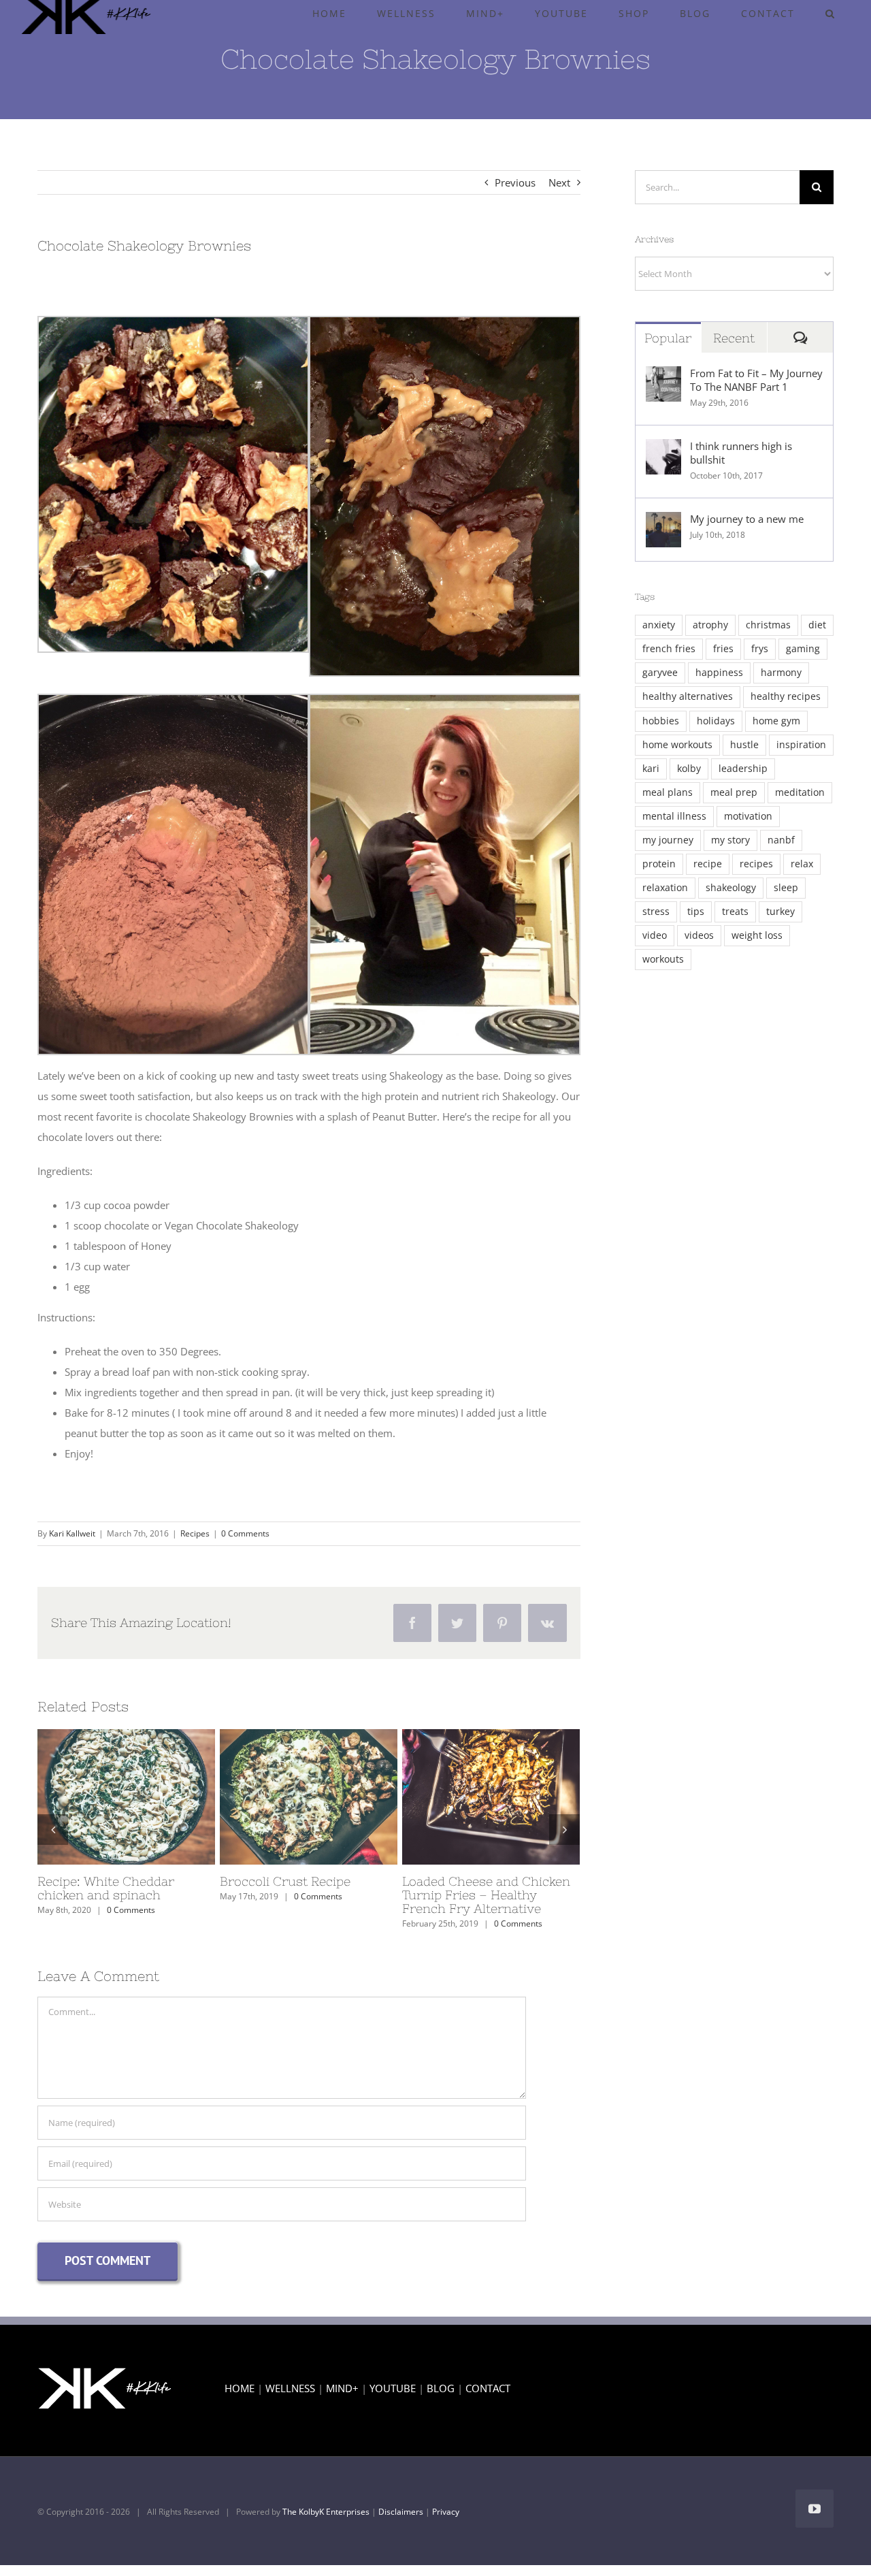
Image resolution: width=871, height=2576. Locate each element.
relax (802, 864)
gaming (803, 649)
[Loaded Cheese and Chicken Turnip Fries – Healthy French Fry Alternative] (491, 1797)
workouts (663, 959)
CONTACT (488, 2388)
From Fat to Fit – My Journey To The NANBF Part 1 (756, 380)
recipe (708, 864)
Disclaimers (401, 2512)
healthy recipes (786, 696)
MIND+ (342, 2388)
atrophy (710, 625)
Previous (515, 182)
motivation (748, 816)
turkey (780, 912)
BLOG (441, 2388)
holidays (716, 721)
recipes (756, 864)
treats (735, 912)
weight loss (757, 935)
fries (723, 649)
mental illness (674, 816)
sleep (786, 888)
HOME (240, 2388)
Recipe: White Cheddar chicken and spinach (101, 1797)
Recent (734, 338)
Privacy (446, 2512)
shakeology (731, 888)
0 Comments (245, 1533)
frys (760, 649)
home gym (776, 721)
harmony (781, 673)
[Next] (564, 1830)
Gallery (151, 1797)
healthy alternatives (688, 696)
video (655, 935)
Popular (668, 338)
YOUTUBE (393, 2388)
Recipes (195, 1533)
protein (659, 864)
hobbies (661, 721)
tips (696, 912)
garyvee (660, 673)
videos (699, 935)
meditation (800, 792)
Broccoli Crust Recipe (284, 1797)
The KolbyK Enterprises (326, 2512)
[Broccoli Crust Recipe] (309, 1797)
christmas (768, 625)
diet (817, 625)
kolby (689, 769)
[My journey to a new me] (663, 522)
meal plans (668, 792)
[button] (830, 14)
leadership (743, 769)
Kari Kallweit (72, 1533)
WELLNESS (290, 2388)
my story (730, 840)
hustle (744, 745)
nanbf (781, 840)
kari (651, 769)
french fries (669, 649)
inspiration (801, 745)
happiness (719, 673)
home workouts (677, 745)
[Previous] (53, 1830)
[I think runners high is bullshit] (663, 449)
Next (559, 182)
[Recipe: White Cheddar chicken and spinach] (126, 1797)
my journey (668, 840)
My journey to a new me (747, 519)
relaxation (665, 888)
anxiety (659, 625)
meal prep (734, 792)
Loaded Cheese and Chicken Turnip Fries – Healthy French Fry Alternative (466, 1797)
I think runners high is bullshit (741, 453)
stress (656, 912)
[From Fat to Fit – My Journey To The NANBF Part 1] (663, 376)
